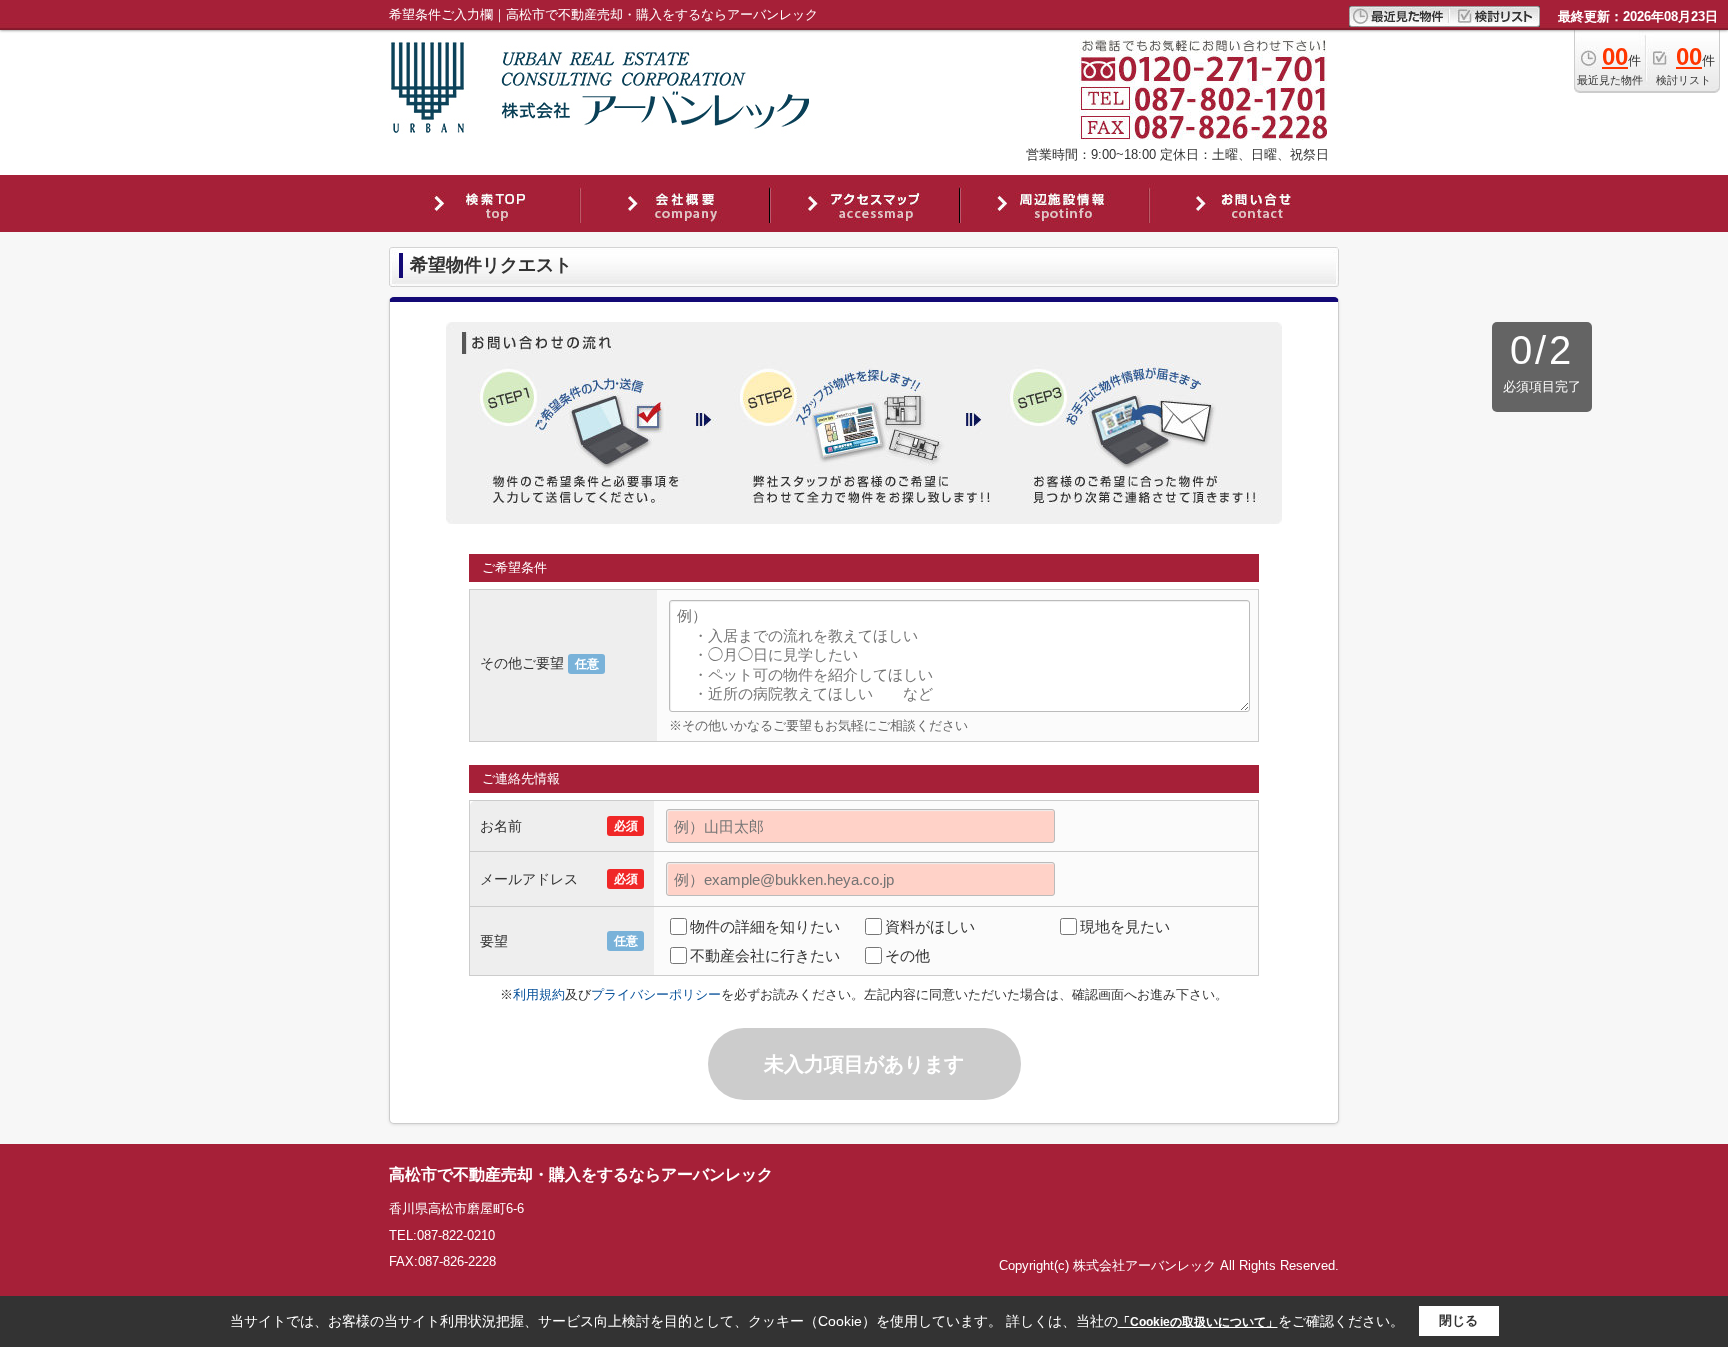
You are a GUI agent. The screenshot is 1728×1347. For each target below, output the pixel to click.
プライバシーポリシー (656, 994)
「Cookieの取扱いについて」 (1198, 1322)
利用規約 (539, 994)
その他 (907, 955)
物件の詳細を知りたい (765, 926)
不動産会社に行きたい (765, 955)
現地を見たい (1125, 926)
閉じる (1458, 1320)
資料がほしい (930, 926)
